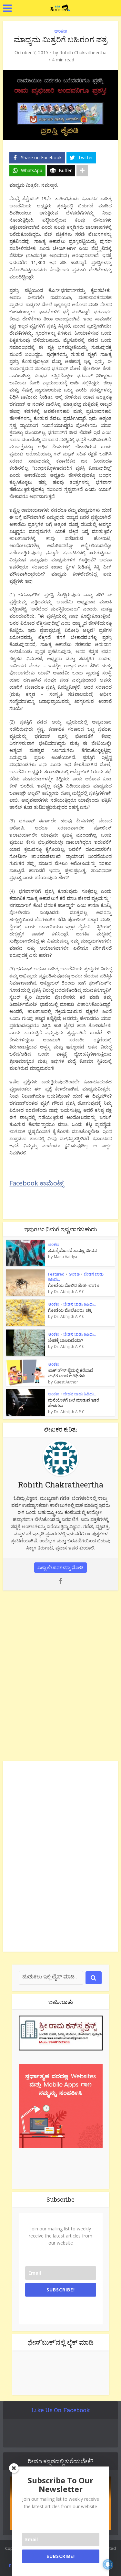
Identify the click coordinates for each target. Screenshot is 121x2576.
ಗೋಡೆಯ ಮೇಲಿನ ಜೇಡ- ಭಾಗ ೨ (74, 1285)
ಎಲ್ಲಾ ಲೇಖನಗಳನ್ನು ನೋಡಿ (60, 1567)
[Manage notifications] (108, 2564)
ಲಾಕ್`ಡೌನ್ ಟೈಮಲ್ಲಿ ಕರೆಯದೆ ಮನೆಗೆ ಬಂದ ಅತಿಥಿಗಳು (71, 1373)
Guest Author (66, 1382)
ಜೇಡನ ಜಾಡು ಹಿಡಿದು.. (80, 1304)
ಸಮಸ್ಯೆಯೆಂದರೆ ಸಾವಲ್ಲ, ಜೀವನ (72, 1250)
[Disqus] (60, 1674)
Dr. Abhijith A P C (69, 1292)
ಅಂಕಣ (61, 31)
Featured (56, 1274)
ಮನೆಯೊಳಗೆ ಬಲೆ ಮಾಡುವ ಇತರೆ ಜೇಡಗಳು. (74, 1403)
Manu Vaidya (66, 1257)
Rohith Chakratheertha (83, 53)
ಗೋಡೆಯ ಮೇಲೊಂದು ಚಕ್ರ (70, 1310)
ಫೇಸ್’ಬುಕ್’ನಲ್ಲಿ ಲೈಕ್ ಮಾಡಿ (60, 2342)
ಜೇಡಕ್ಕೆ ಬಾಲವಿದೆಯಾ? (66, 1340)
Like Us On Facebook (61, 2410)
